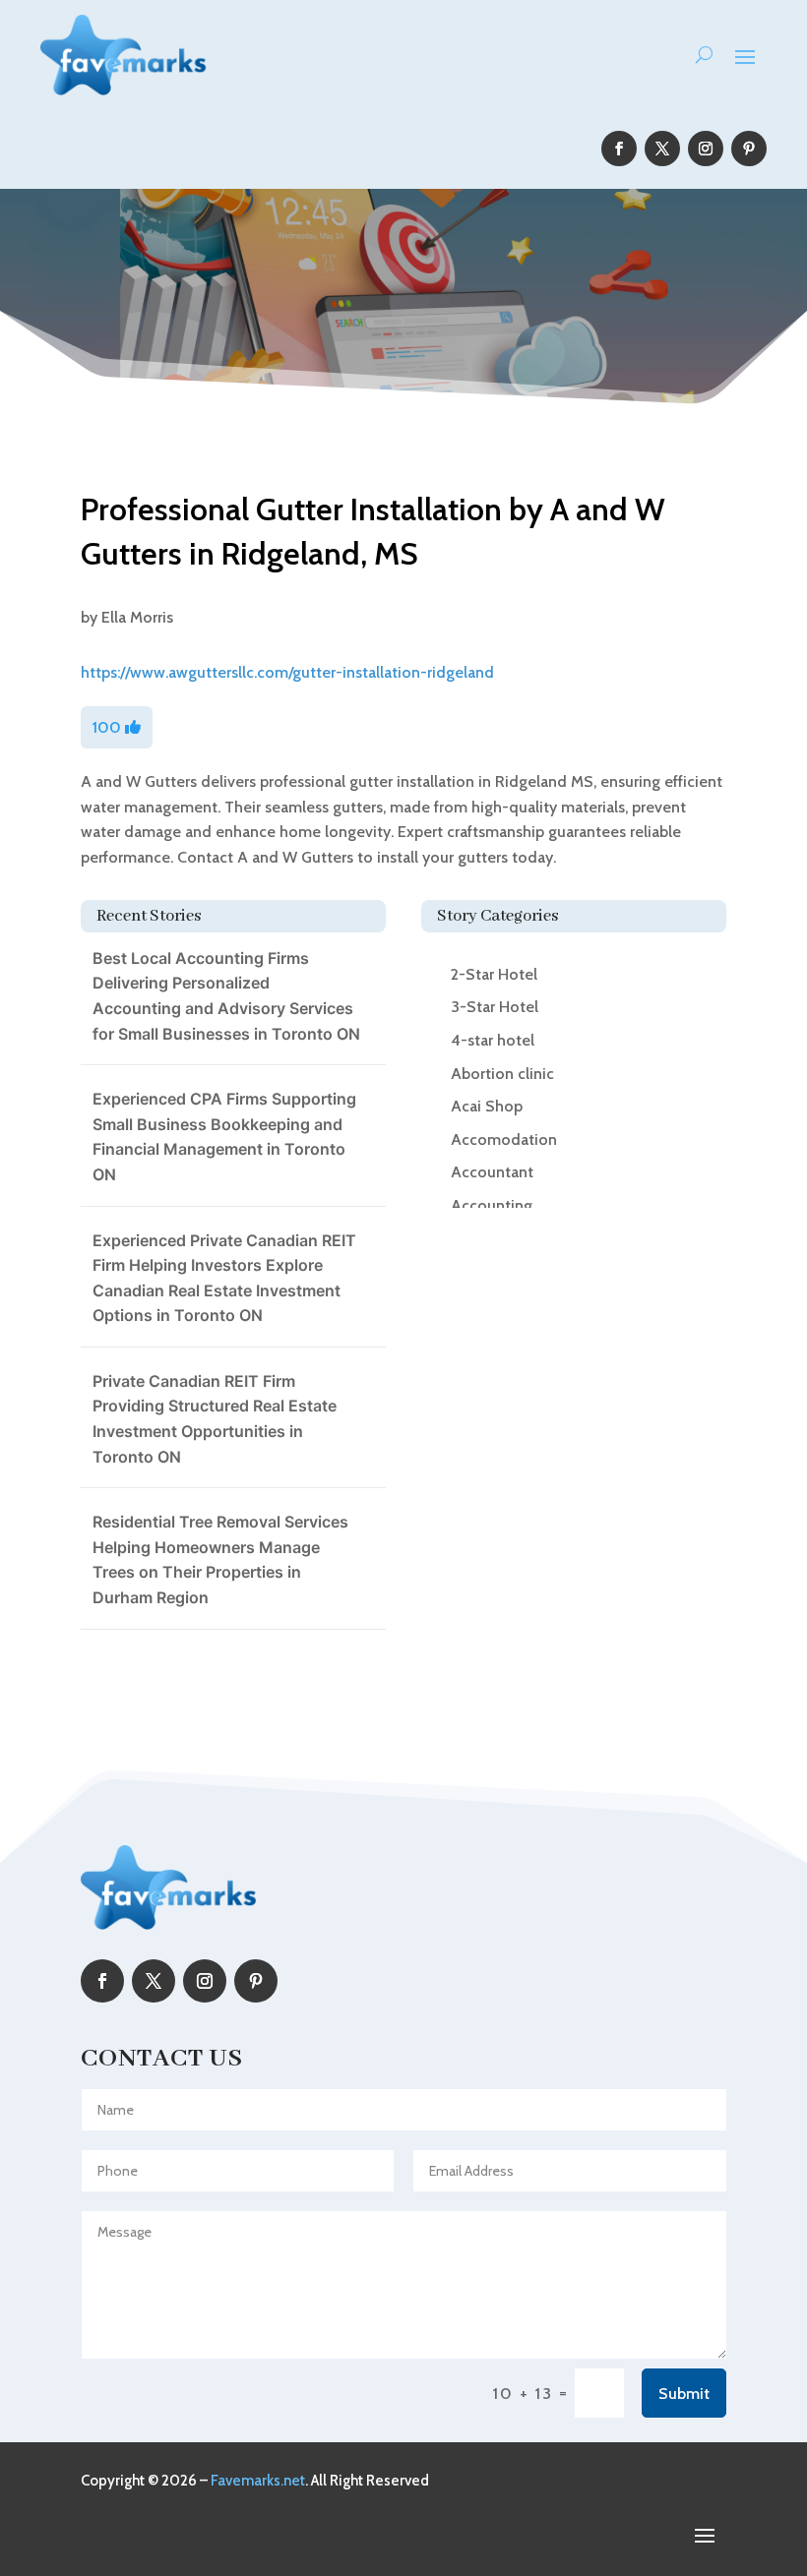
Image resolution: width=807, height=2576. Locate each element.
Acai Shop (487, 1106)
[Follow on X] (662, 149)
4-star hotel (493, 1040)
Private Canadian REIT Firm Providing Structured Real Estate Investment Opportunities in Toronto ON (215, 1419)
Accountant (492, 1172)
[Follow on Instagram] (706, 149)
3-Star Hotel (495, 1007)
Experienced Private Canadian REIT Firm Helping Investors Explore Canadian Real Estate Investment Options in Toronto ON (224, 1278)
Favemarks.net (258, 2481)
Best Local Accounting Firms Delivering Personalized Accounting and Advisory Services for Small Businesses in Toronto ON (226, 996)
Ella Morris (137, 617)
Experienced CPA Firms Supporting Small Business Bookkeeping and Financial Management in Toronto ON (224, 1137)
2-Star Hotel (494, 974)
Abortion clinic (502, 1074)
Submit (684, 2394)
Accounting (492, 1205)
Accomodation (504, 1139)
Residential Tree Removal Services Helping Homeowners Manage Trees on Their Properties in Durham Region (220, 1559)
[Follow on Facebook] (619, 149)
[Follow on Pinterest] (749, 149)
